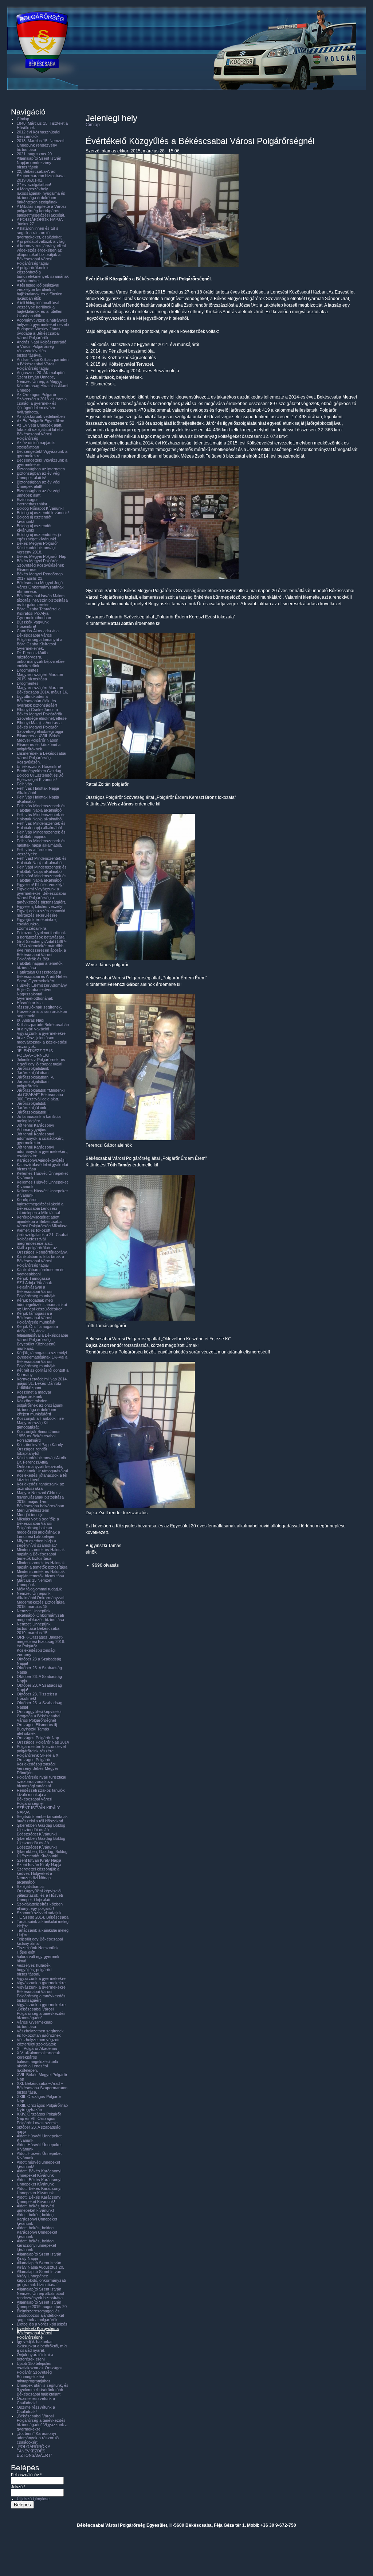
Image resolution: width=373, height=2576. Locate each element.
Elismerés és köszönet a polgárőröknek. (39, 747)
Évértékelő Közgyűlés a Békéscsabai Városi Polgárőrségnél (38, 2333)
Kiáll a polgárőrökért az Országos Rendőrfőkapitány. (42, 1250)
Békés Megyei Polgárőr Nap (42, 556)
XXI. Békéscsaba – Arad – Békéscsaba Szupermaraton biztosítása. (42, 2088)
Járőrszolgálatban (33, 1073)
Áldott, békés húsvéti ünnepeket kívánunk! (35, 2208)
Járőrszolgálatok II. (34, 1112)
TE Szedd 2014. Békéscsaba (43, 1917)
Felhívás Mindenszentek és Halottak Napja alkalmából (41, 808)
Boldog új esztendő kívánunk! (43, 513)
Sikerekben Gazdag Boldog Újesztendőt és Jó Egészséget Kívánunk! (41, 1830)
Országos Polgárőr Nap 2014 (43, 1742)
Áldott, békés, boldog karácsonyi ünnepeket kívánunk (36, 2245)
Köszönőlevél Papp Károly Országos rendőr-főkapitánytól (40, 1449)
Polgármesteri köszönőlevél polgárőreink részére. (41, 1749)
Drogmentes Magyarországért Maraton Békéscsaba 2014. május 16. (42, 688)
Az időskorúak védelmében (41, 416)
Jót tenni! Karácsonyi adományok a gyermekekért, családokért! (42, 1151)
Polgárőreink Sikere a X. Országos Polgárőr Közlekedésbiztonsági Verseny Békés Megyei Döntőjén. (38, 1764)
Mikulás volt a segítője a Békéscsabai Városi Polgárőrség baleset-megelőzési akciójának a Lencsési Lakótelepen (38, 1528)
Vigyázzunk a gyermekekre (41, 1978)
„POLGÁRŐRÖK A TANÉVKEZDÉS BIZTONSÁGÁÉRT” (34, 2451)
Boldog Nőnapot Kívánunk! (40, 508)
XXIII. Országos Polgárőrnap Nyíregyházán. (42, 2107)
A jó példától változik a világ (41, 241)
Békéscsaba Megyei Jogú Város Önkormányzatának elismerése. (40, 587)
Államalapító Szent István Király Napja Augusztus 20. (40, 2265)
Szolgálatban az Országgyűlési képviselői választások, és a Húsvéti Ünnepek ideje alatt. (40, 1893)
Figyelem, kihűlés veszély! (40, 906)
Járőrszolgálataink (33, 1068)
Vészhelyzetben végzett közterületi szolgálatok (38, 2042)
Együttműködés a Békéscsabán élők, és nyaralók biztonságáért (37, 701)
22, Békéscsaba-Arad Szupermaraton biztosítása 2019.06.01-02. (41, 176)
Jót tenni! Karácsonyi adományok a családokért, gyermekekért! (40, 1138)
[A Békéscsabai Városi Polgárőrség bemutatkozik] (111, 99)
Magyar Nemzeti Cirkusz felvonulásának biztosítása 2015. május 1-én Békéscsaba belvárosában (40, 1499)
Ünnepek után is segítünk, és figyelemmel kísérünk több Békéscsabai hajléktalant (43, 2390)
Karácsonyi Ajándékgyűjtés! (41, 1160)
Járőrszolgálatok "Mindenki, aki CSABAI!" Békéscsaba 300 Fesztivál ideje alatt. (41, 1095)
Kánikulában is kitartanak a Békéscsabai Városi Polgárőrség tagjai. (40, 1261)
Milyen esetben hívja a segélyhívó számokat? (37, 1543)
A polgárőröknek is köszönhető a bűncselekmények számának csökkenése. (43, 274)
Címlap (93, 125)
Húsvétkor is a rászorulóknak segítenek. (39, 1005)
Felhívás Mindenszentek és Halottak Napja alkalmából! (41, 817)
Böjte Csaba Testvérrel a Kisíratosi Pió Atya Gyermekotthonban (39, 613)
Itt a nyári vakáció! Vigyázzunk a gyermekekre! (42, 1031)
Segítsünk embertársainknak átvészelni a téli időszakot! (42, 1819)
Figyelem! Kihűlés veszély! (40, 885)
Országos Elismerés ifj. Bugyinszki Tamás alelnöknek (37, 1729)
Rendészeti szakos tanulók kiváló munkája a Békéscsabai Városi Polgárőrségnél (41, 1797)
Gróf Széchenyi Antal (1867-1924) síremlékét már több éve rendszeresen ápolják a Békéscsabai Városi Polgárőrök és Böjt (42, 950)
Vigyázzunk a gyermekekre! (42, 1983)
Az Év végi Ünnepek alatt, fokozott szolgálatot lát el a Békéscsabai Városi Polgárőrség (40, 432)
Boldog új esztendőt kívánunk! (34, 519)
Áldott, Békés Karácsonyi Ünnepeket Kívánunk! (39, 2199)
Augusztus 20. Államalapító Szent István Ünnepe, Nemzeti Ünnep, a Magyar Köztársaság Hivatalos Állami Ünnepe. (42, 381)
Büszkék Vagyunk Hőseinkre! (33, 624)
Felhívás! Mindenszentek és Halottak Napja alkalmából (42, 860)
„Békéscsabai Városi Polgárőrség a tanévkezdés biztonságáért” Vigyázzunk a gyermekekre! (42, 2422)
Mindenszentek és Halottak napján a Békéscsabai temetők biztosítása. (41, 1554)
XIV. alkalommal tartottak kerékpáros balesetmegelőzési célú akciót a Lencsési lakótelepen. (38, 2062)
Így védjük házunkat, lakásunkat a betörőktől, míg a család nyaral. (42, 2346)
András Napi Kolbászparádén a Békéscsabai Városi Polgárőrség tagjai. (43, 364)
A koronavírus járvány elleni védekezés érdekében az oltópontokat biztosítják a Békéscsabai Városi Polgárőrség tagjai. (41, 255)
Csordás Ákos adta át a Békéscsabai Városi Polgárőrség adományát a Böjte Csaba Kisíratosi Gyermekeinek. (40, 640)
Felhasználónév (26, 2475)
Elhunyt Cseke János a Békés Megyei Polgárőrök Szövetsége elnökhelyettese (42, 714)
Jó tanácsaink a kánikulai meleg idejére (39, 1119)
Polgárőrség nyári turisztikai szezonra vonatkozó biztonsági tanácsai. (41, 1782)
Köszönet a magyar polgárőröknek (34, 1394)
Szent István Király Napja (39, 1860)
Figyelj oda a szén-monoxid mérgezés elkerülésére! (41, 913)
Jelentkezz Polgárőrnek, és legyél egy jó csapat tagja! (41, 1062)
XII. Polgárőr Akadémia (37, 2048)
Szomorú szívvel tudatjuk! (40, 1913)
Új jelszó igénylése (33, 2499)
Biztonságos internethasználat (32, 502)
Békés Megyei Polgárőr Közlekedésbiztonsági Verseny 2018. (37, 548)
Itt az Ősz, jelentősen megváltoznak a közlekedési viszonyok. (42, 1042)
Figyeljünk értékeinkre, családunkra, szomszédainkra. (37, 924)
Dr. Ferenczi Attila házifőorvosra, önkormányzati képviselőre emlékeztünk (41, 659)
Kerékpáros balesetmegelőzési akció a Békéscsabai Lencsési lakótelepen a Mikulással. (40, 1206)
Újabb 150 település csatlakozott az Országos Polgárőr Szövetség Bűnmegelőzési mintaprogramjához (40, 2372)
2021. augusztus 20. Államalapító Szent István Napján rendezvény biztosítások (39, 160)
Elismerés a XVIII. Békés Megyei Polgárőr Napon (39, 738)
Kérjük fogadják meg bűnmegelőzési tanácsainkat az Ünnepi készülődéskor (42, 1305)
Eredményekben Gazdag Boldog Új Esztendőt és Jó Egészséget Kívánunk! (40, 775)
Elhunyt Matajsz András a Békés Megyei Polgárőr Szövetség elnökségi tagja (40, 727)
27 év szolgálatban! (34, 184)
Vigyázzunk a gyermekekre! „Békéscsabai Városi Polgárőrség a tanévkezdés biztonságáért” (42, 2011)
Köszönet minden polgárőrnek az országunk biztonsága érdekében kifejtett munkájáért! (40, 1407)
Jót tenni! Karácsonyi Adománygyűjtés (35, 1127)
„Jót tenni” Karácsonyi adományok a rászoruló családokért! (38, 2438)
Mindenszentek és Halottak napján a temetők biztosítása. (43, 1565)
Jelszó (18, 2487)
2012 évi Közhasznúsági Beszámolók (38, 134)
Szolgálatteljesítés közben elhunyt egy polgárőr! (40, 1906)
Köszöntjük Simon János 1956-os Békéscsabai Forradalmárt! (39, 1436)
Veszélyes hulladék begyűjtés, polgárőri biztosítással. (34, 1970)
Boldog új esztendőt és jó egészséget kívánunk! (39, 537)
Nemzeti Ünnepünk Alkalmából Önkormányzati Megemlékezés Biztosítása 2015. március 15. (41, 1600)
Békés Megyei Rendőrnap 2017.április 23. (40, 576)
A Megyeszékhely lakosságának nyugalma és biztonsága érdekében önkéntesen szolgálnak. (41, 195)
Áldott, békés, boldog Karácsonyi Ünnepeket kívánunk (37, 2219)
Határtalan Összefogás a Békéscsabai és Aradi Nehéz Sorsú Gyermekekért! (42, 976)
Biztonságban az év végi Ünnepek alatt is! (38, 475)
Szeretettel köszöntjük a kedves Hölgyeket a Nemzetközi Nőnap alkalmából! (38, 1876)
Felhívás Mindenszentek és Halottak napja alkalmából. (41, 825)
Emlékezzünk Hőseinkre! (39, 766)
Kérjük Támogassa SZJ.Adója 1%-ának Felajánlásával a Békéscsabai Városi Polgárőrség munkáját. (37, 1287)
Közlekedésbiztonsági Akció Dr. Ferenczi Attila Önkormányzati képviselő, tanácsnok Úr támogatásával (42, 1464)
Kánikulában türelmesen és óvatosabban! (41, 1272)
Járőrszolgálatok (32, 1103)
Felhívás (24, 784)
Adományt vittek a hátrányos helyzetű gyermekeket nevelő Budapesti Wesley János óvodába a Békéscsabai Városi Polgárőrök (43, 329)
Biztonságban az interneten (41, 469)
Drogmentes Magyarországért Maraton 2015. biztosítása (40, 675)
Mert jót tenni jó (30, 1515)
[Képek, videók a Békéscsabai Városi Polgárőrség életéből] (221, 99)
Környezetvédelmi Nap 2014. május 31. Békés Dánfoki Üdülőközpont (42, 1383)
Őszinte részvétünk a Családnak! (36, 2401)
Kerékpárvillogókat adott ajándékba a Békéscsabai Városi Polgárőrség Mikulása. (43, 1221)
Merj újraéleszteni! (33, 1510)
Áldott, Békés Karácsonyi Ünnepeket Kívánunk (39, 2173)
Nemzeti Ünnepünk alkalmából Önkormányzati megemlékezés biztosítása (40, 1615)
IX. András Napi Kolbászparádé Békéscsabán (43, 1022)
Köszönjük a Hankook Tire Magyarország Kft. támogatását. (40, 1423)
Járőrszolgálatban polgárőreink (33, 1084)
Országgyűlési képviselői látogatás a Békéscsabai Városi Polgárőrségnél (39, 1716)
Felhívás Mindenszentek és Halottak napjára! (41, 834)
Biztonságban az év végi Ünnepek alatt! (38, 484)
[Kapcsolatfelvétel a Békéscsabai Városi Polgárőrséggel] (184, 99)
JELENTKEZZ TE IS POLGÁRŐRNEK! (35, 1053)
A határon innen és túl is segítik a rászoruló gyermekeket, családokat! (40, 233)
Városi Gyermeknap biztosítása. (35, 2024)
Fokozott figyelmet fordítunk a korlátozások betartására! (41, 935)
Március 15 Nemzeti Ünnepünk (34, 1582)
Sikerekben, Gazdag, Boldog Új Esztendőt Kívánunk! (42, 1854)
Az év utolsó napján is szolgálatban (36, 445)
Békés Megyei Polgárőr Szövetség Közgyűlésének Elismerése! (40, 565)
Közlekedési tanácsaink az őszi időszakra (40, 1486)
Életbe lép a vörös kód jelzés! (43, 2324)
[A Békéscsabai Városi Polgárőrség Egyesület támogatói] (257, 99)
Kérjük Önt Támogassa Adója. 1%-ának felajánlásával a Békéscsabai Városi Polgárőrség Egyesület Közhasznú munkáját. (42, 1337)
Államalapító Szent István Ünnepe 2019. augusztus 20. (42, 2304)
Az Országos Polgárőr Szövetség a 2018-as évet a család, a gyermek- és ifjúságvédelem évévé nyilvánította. (42, 403)
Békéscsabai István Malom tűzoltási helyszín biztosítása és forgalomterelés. (42, 600)
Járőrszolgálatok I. (33, 1108)
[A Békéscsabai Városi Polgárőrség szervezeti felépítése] (148, 99)
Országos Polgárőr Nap (38, 1738)
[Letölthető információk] (294, 99)
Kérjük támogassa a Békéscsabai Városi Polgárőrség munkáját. (37, 1318)
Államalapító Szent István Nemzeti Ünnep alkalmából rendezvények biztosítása (40, 2293)
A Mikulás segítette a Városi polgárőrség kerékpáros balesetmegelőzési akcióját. (41, 211)
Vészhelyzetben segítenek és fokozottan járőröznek (40, 2033)
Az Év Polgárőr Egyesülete (40, 421)
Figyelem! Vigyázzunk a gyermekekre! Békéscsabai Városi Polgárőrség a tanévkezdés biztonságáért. (41, 895)
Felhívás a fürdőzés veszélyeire (34, 852)
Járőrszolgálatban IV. (35, 1077)
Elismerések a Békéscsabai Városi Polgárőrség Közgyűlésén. (41, 758)
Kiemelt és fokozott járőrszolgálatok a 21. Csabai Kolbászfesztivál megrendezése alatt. (42, 1237)
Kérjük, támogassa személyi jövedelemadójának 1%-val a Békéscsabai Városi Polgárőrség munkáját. (42, 1359)
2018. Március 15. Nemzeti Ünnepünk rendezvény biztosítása (40, 145)
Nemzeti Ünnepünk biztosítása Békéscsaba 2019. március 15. (38, 1628)
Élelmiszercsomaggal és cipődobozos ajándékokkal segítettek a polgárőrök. (40, 2315)
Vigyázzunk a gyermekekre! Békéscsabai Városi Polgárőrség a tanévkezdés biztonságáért (42, 1994)
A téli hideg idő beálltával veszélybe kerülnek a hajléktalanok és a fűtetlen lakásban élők (40, 292)
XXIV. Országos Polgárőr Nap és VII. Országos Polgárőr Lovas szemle (39, 2118)
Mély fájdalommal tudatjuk (39, 1589)
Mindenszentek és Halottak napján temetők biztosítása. (41, 1574)
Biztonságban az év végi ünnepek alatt (38, 493)
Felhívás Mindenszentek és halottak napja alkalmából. (41, 843)
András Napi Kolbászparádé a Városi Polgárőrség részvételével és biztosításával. (42, 349)
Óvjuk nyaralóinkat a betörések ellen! (35, 2357)
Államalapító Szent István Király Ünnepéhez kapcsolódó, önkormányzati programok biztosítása (41, 2278)
